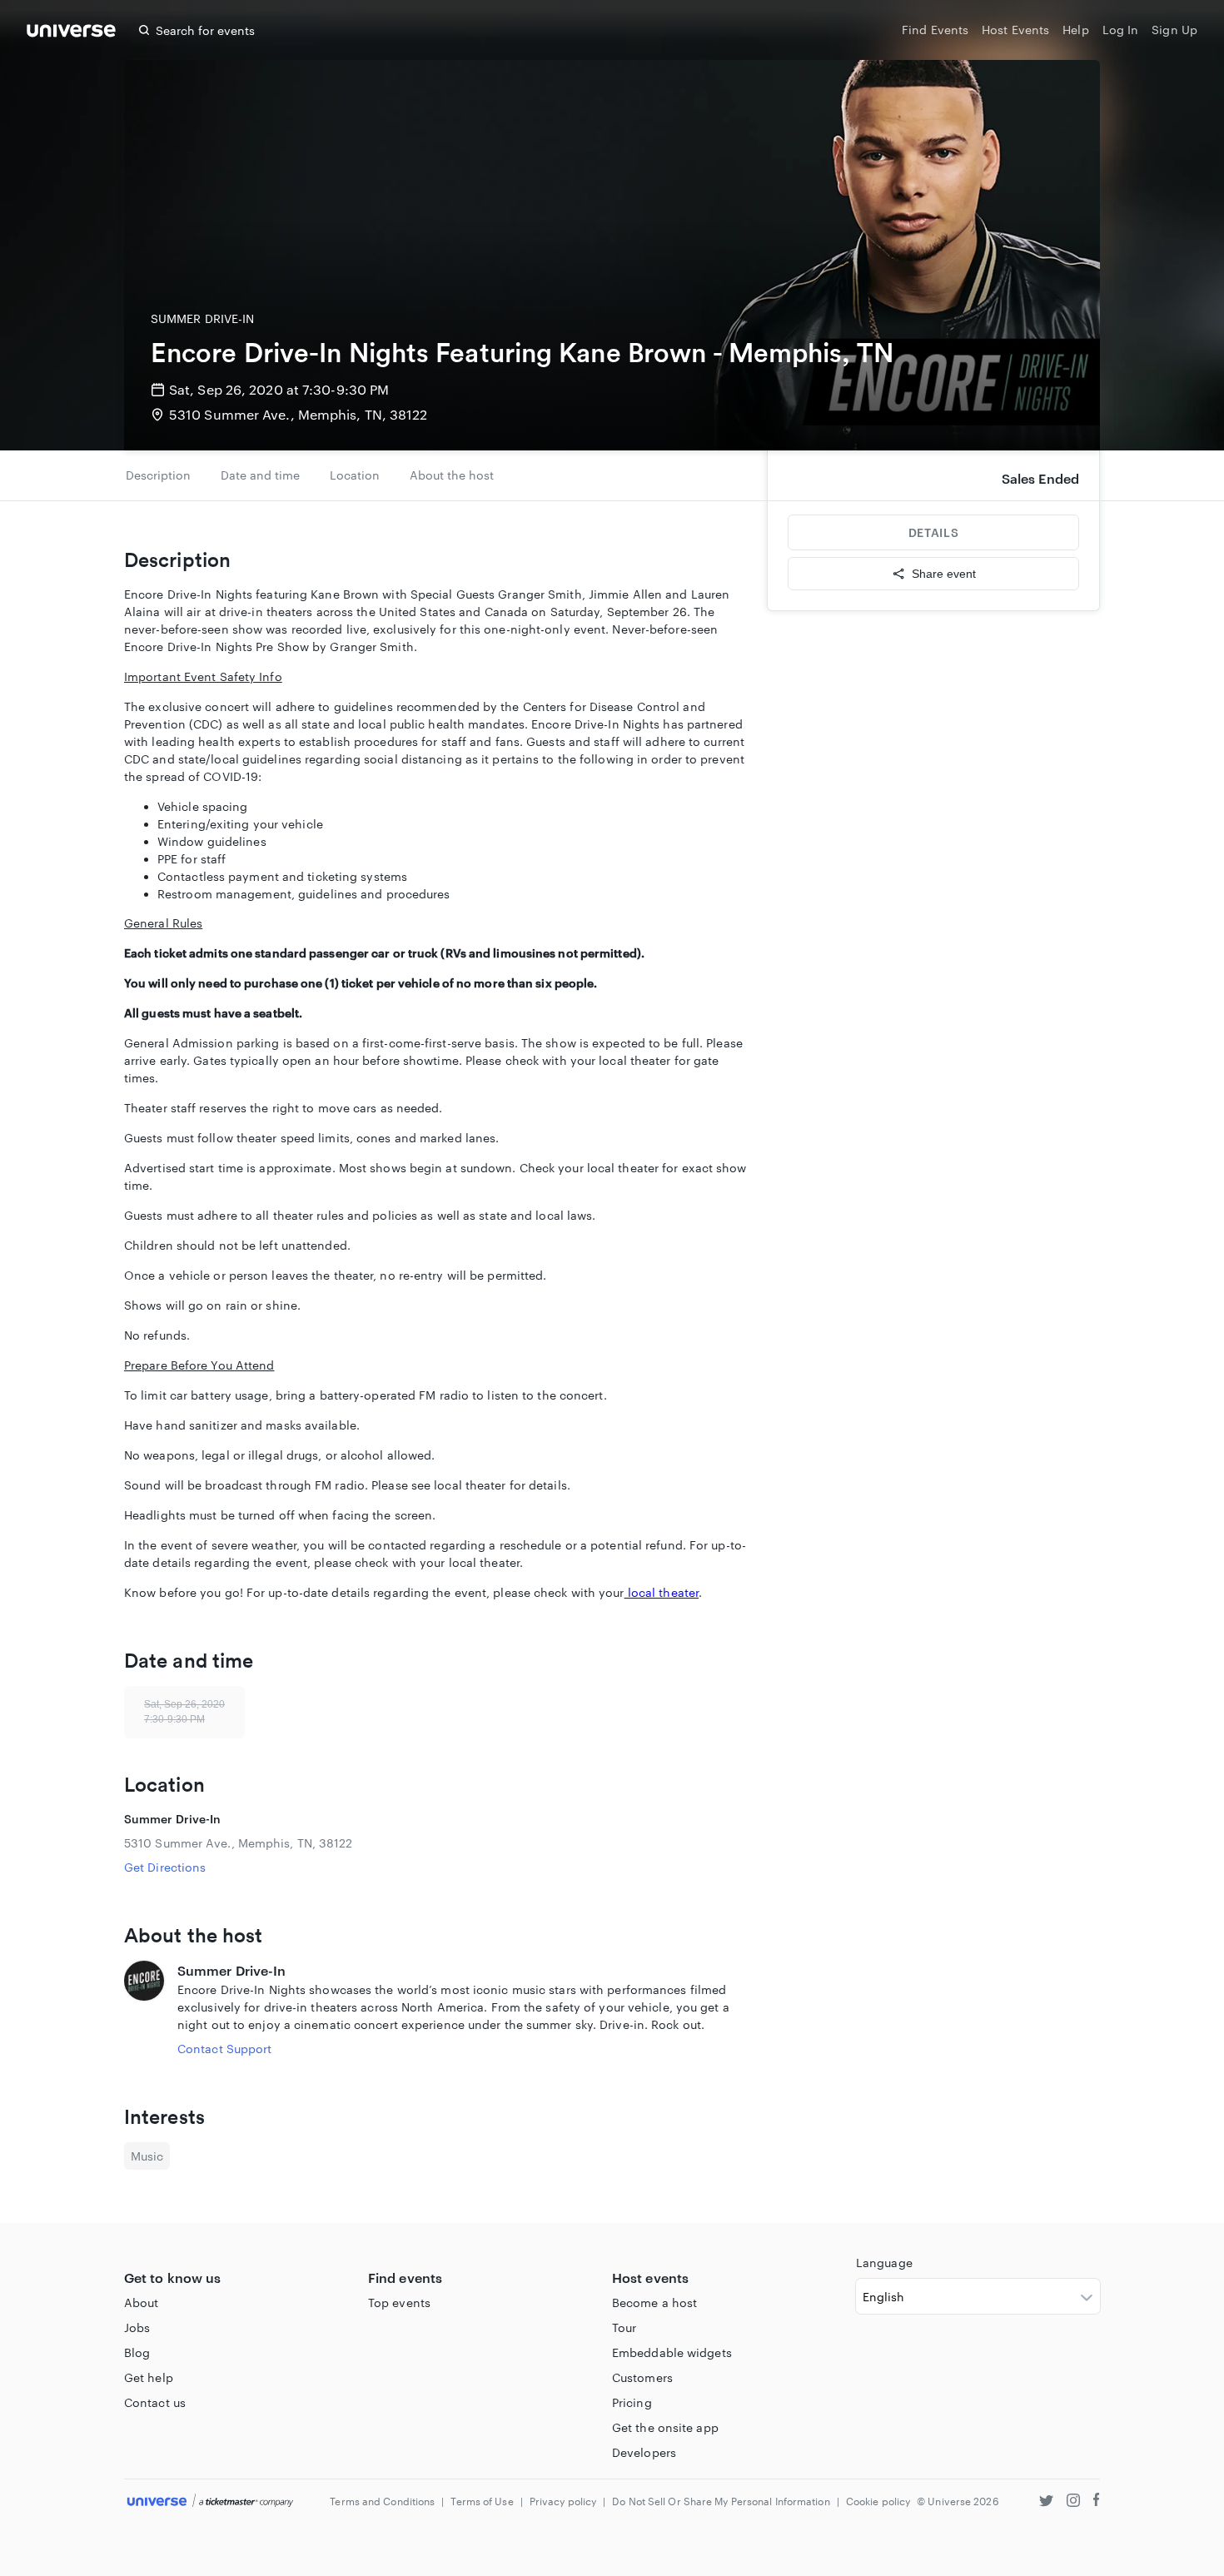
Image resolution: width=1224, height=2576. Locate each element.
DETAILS (933, 532)
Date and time (260, 475)
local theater (662, 1592)
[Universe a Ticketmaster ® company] (210, 2501)
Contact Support (225, 2049)
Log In (1121, 30)
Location (355, 475)
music (147, 2156)
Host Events (1015, 30)
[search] (144, 30)
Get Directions (165, 1867)
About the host (452, 475)
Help (1075, 30)
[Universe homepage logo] (71, 33)
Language (884, 2263)
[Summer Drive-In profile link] (144, 2009)
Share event (944, 574)
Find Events (935, 30)
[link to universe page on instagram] (1073, 2502)
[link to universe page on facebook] (1097, 2502)
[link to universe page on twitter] (1046, 2502)
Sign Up (1174, 30)
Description (158, 475)
